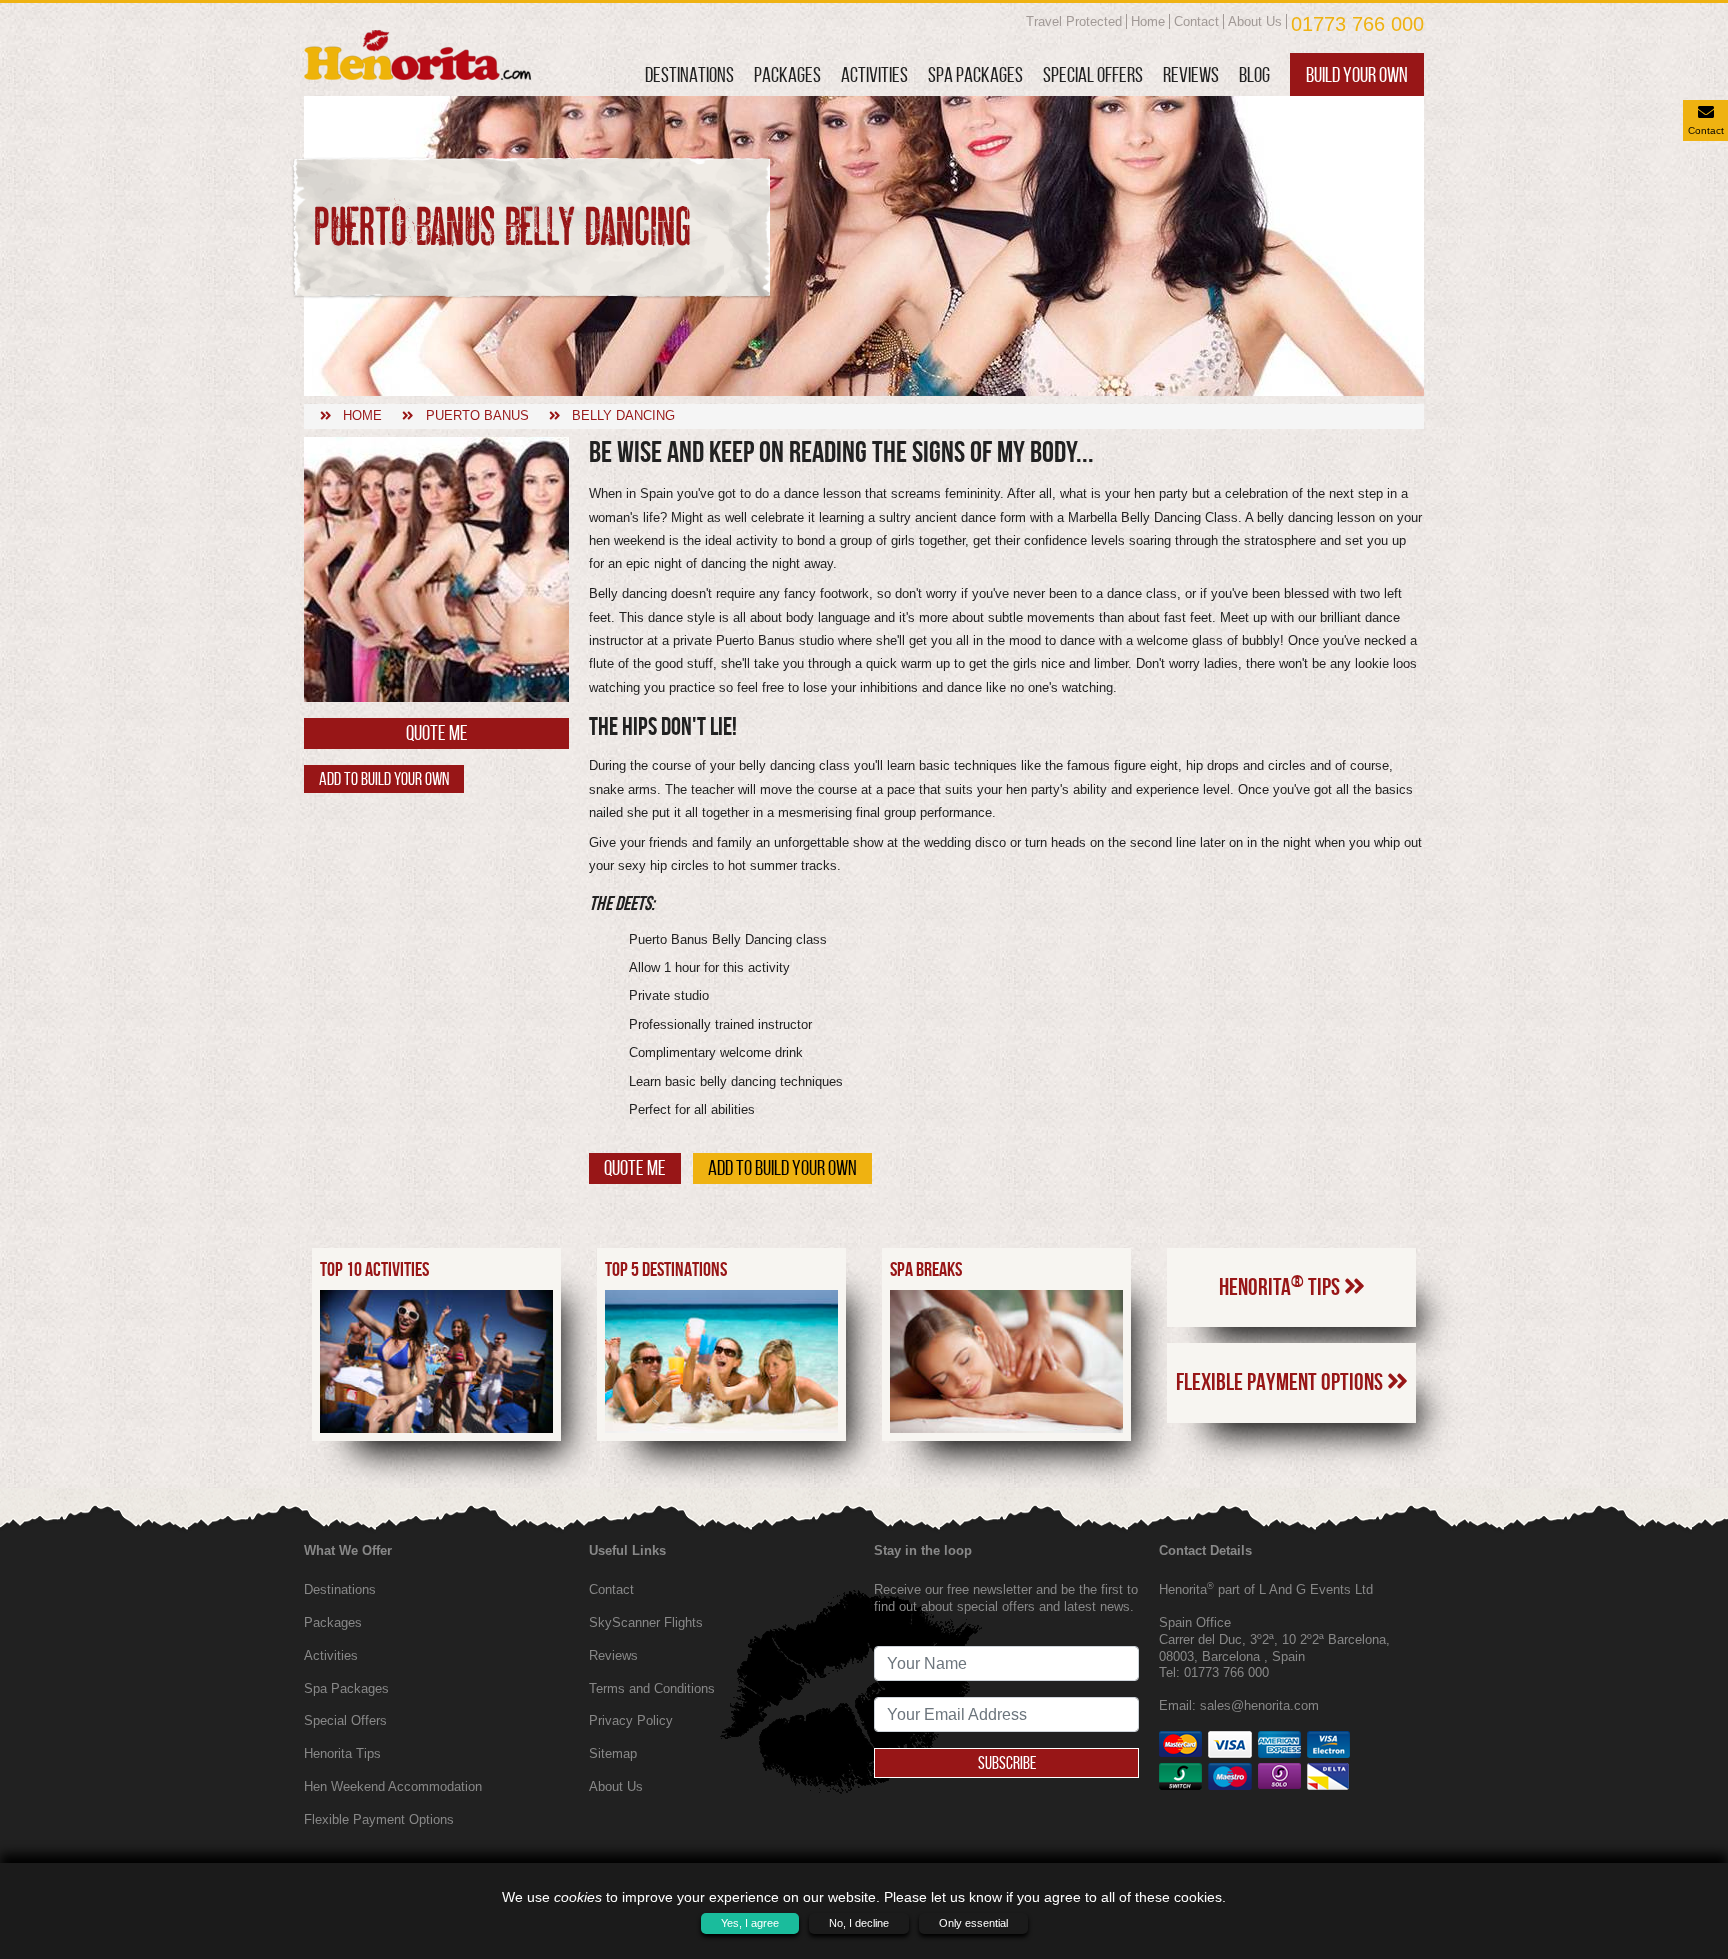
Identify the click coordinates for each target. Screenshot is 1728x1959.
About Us (1255, 21)
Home (1148, 21)
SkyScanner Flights (646, 1622)
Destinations (689, 74)
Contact (1196, 21)
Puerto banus (477, 415)
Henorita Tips (1281, 1286)
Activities (874, 74)
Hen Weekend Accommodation (393, 1786)
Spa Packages (975, 74)
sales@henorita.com (1259, 1705)
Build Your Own (1357, 74)
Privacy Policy (631, 1720)
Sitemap (613, 1753)
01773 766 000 (1357, 24)
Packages (787, 74)
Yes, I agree (750, 1923)
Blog (1254, 74)
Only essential (973, 1923)
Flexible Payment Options (1281, 1382)
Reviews (1191, 74)
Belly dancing (623, 415)
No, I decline (859, 1923)
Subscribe (1007, 1763)
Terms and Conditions (652, 1688)
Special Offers (1093, 74)
